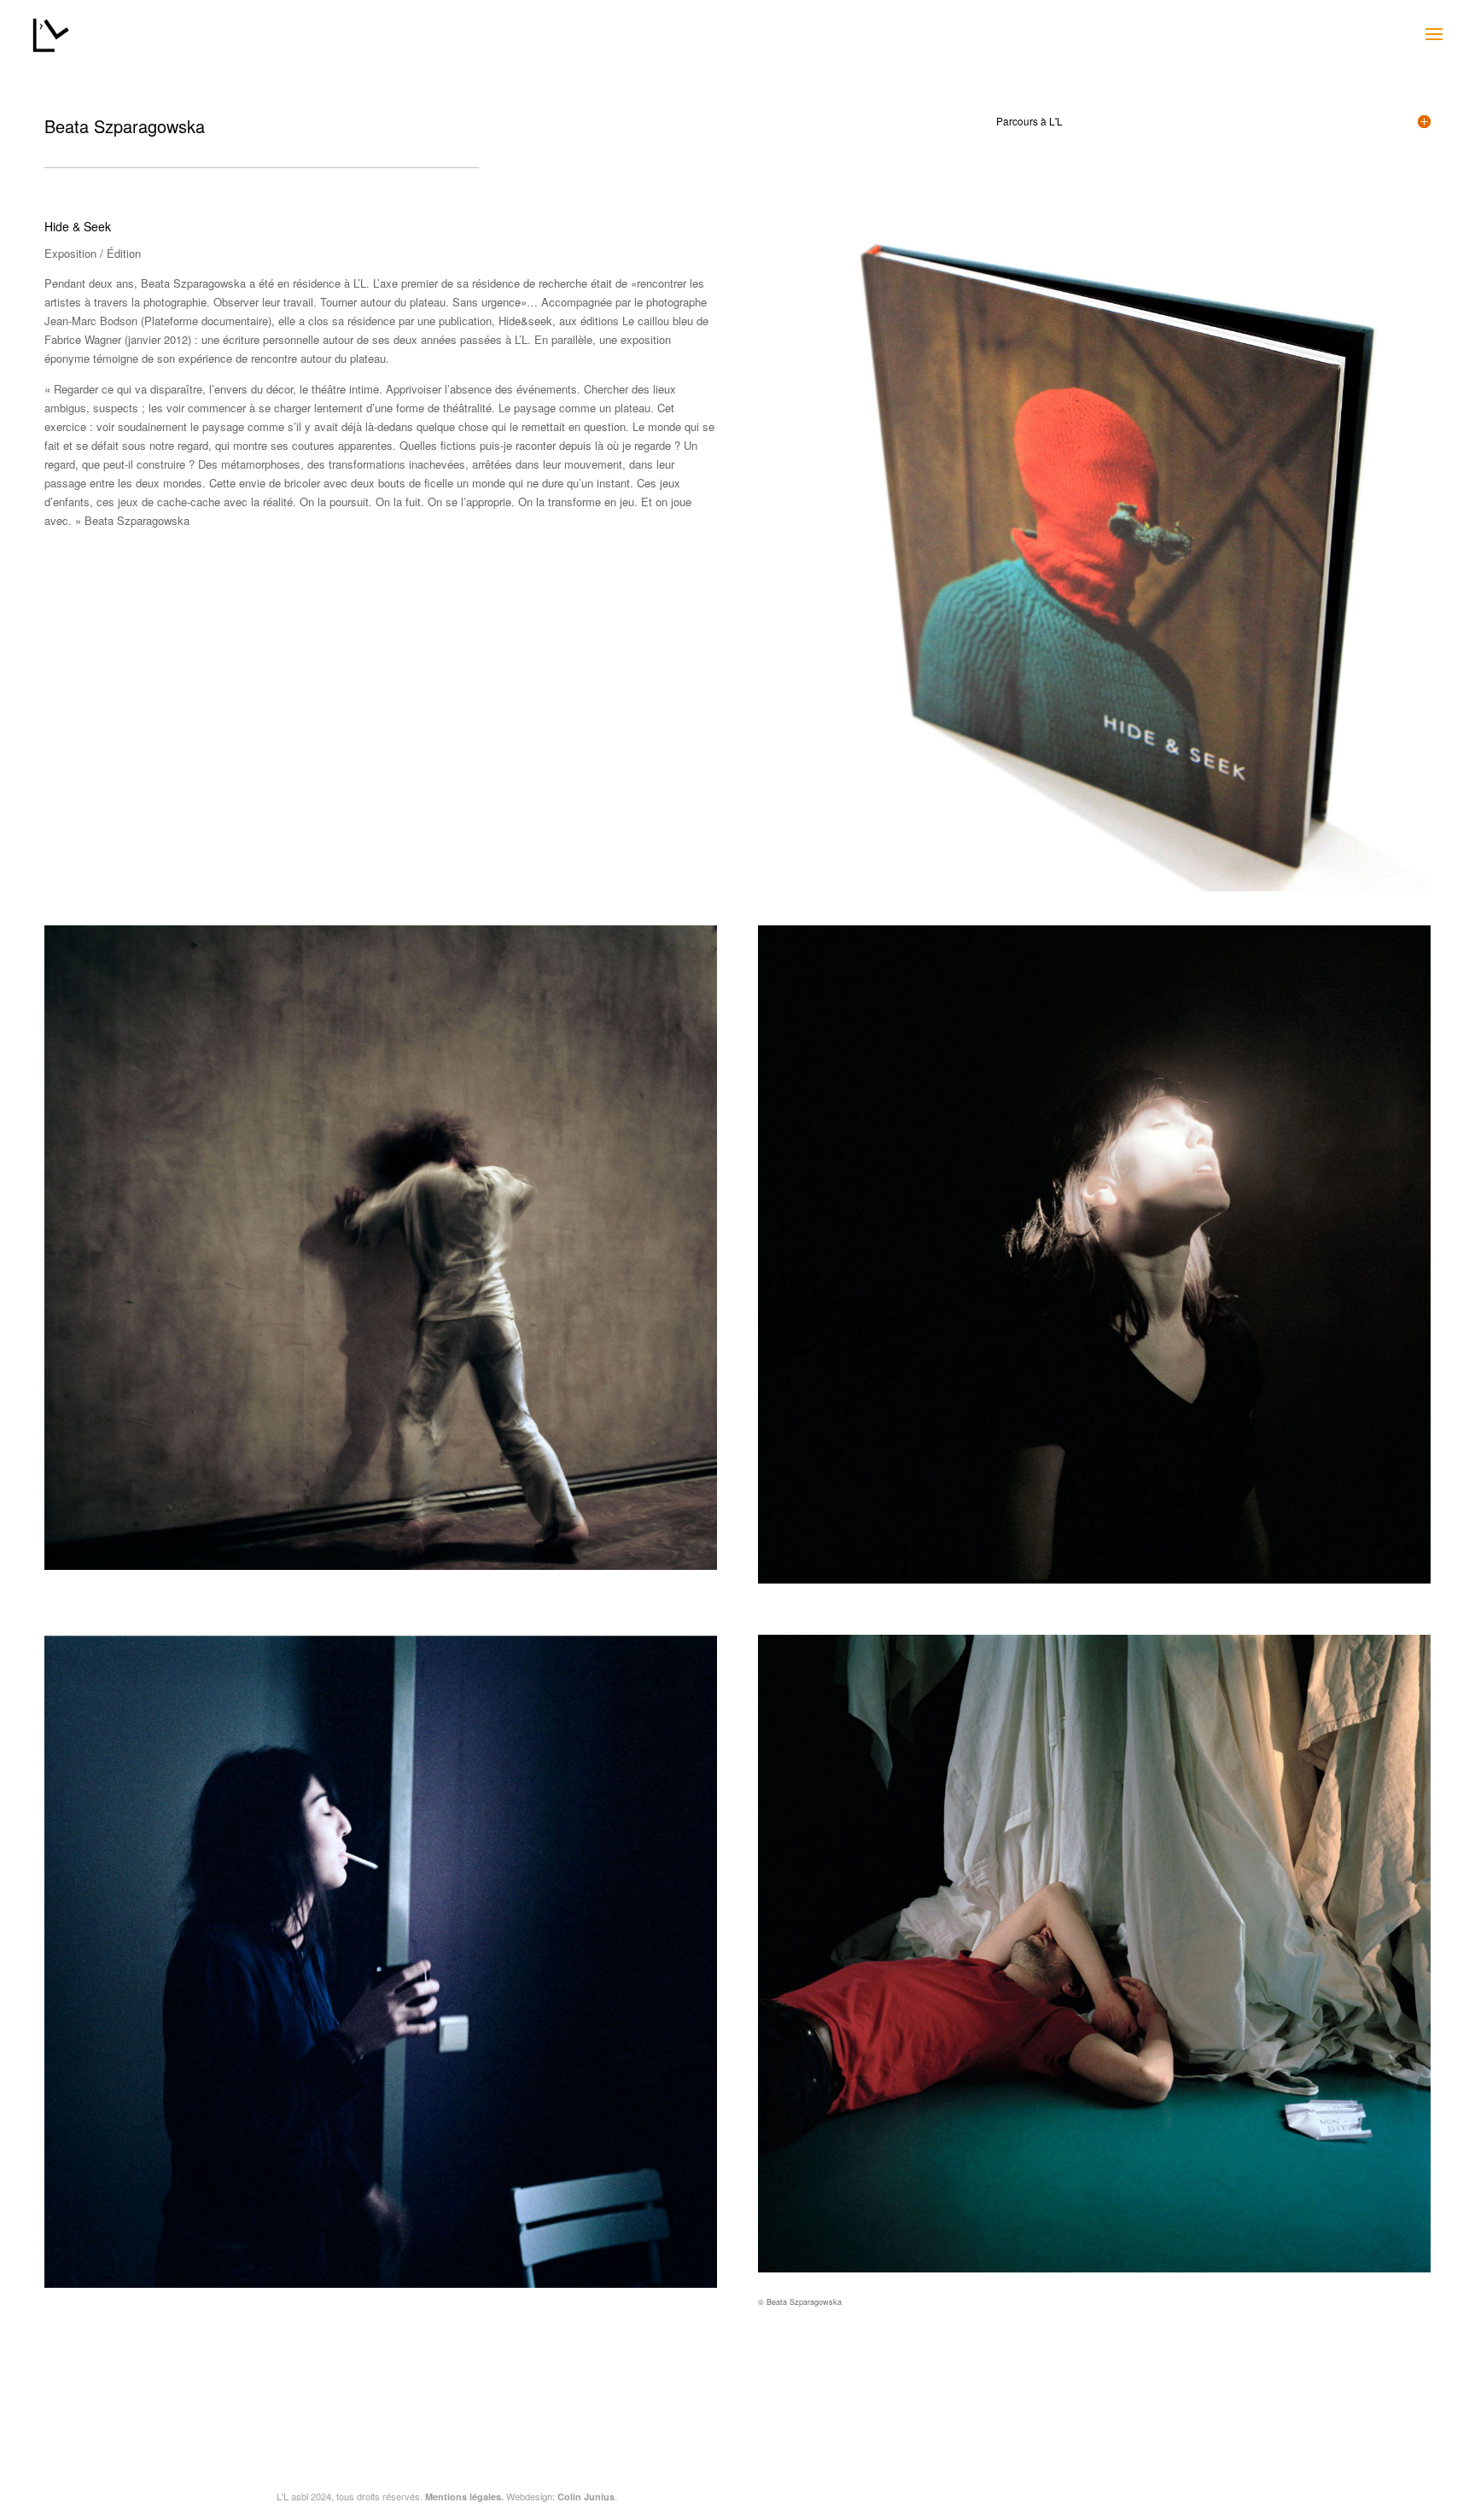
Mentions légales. (464, 2497)
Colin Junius (586, 2497)
